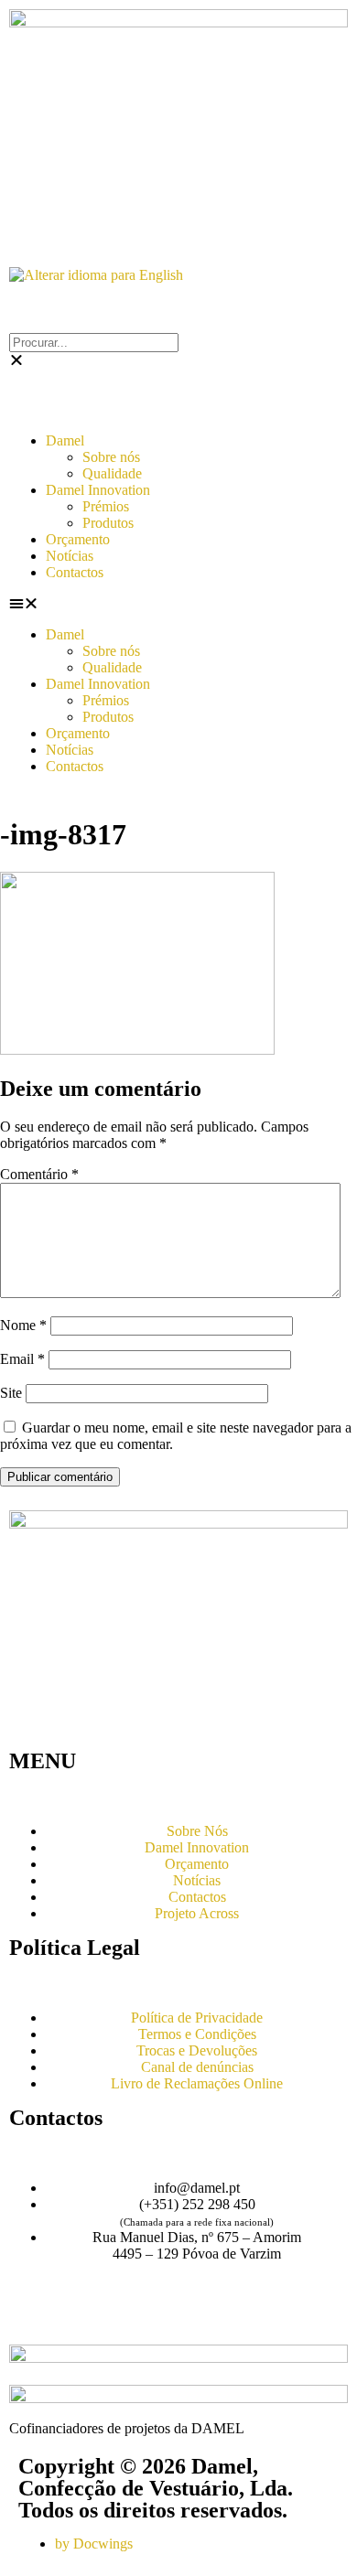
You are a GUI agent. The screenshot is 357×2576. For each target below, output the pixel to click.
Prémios (106, 506)
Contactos (75, 572)
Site (11, 1393)
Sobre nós (111, 457)
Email (22, 1359)
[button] (178, 604)
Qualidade (112, 473)
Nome (23, 1325)
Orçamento (78, 539)
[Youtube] (81, 2318)
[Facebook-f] (32, 2318)
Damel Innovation (98, 490)
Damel (65, 440)
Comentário (39, 1174)
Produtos (108, 523)
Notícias (70, 556)
